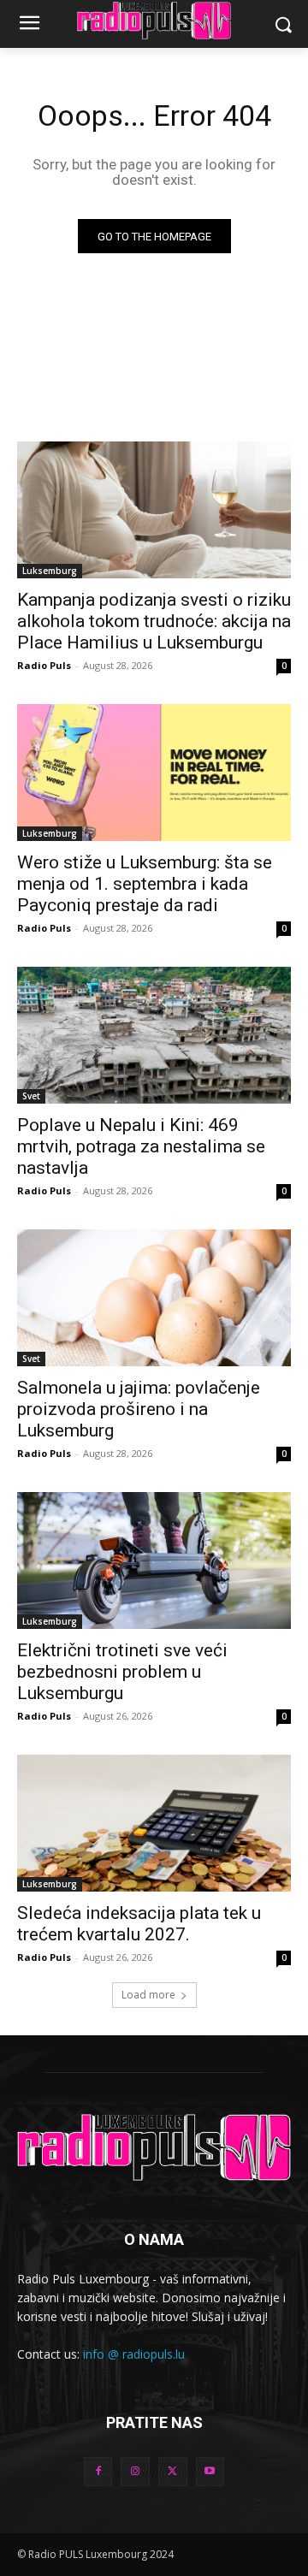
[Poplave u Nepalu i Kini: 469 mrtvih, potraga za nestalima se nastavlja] (154, 1035)
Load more (148, 1995)
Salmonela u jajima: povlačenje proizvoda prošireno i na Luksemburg (139, 1409)
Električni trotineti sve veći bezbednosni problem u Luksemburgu (122, 1672)
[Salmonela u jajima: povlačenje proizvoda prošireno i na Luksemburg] (154, 1298)
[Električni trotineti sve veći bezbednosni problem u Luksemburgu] (154, 1560)
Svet (31, 1096)
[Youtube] (210, 2472)
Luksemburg (50, 571)
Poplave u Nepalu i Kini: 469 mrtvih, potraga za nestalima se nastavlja (141, 1146)
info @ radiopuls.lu (134, 2354)
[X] (173, 2472)
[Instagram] (135, 2472)
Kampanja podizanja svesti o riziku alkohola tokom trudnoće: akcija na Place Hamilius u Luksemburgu (154, 621)
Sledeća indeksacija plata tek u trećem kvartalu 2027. (139, 1924)
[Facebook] (98, 2472)
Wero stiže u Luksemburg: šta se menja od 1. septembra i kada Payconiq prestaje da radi (145, 884)
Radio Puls (44, 665)
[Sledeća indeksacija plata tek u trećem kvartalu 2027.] (154, 1823)
